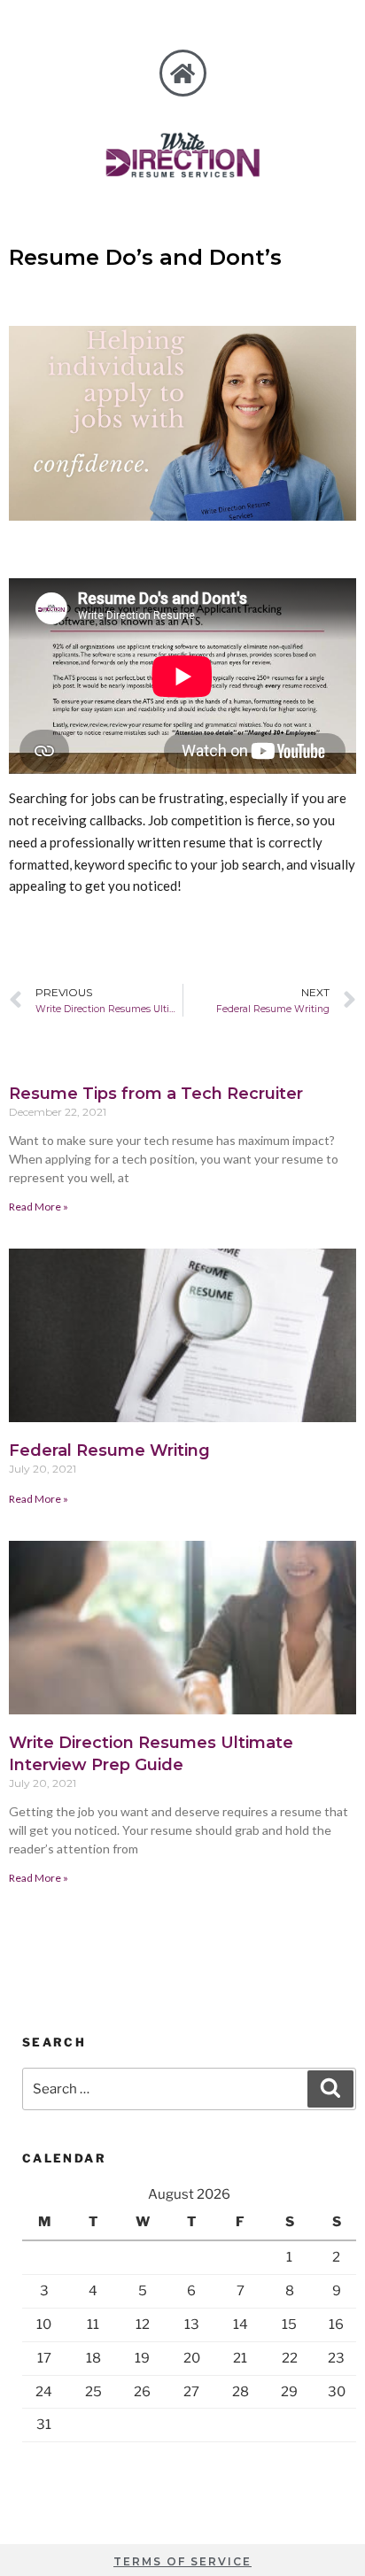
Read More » (39, 1207)
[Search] (330, 2089)
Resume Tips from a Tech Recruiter (156, 1094)
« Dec (89, 2458)
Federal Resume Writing (109, 1450)
